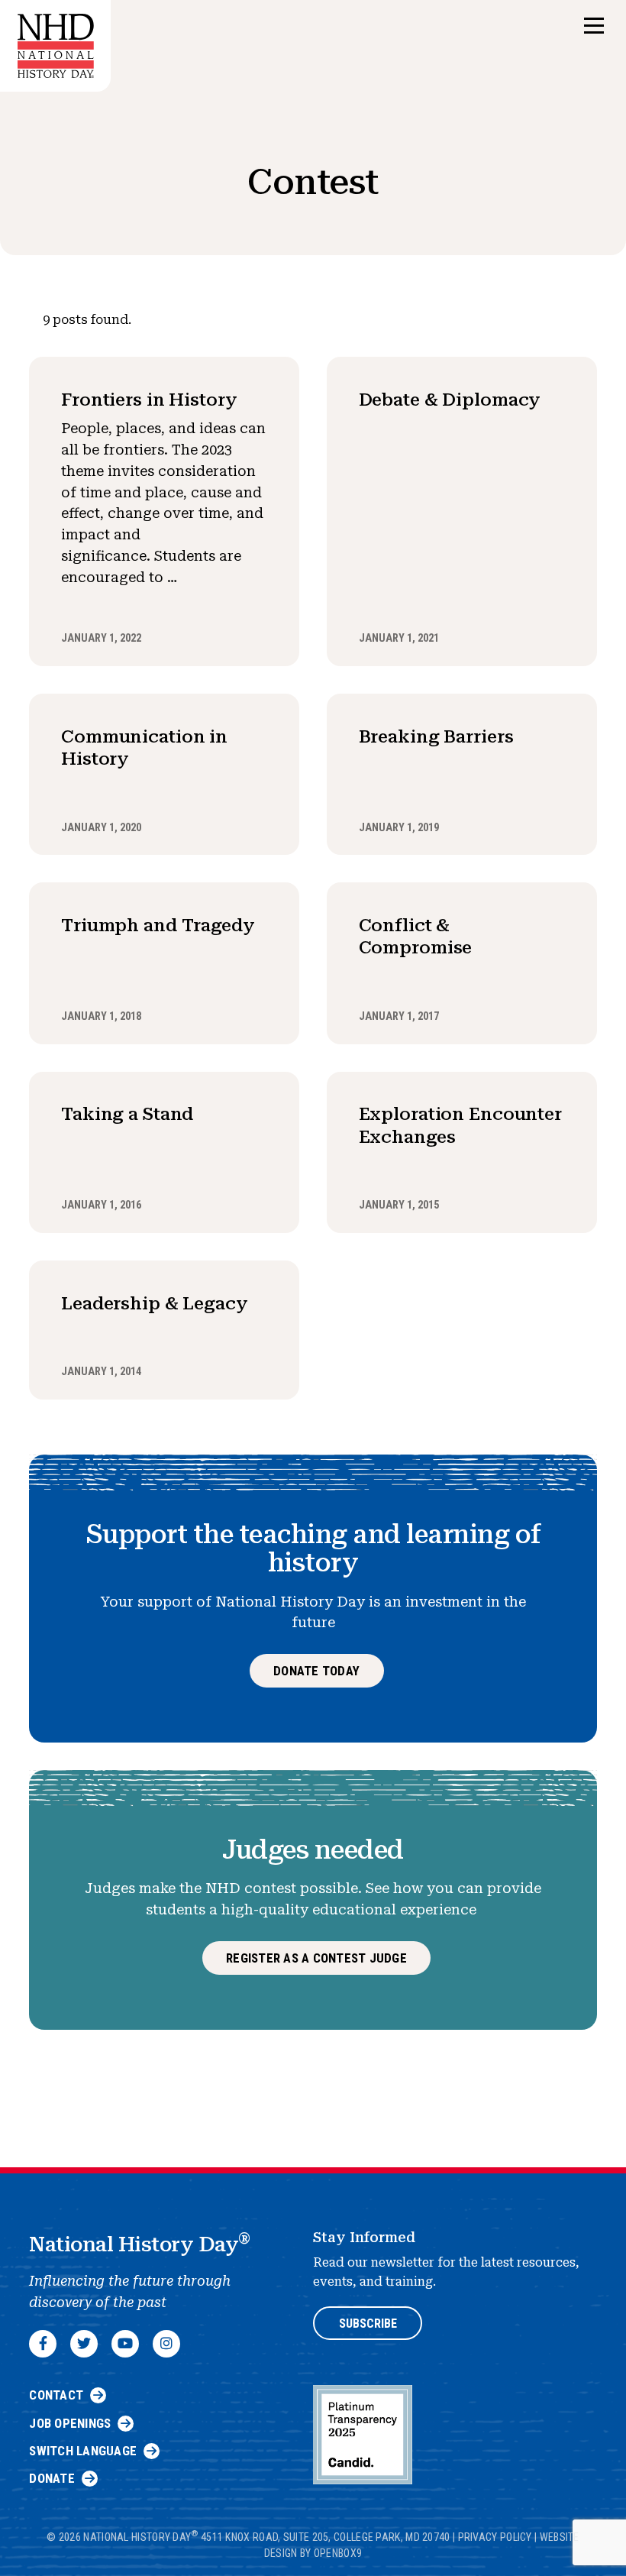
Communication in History (144, 748)
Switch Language (83, 2451)
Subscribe (368, 2324)
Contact (56, 2395)
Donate (52, 2478)
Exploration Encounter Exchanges (460, 1125)
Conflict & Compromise (416, 936)
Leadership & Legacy (155, 1303)
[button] (594, 26)
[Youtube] (125, 2344)
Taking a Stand (127, 1114)
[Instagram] (166, 2344)
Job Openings (70, 2423)
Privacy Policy (495, 2537)
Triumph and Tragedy (158, 925)
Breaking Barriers (436, 736)
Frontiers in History (149, 400)
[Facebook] (43, 2344)
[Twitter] (84, 2344)
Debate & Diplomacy (450, 400)
